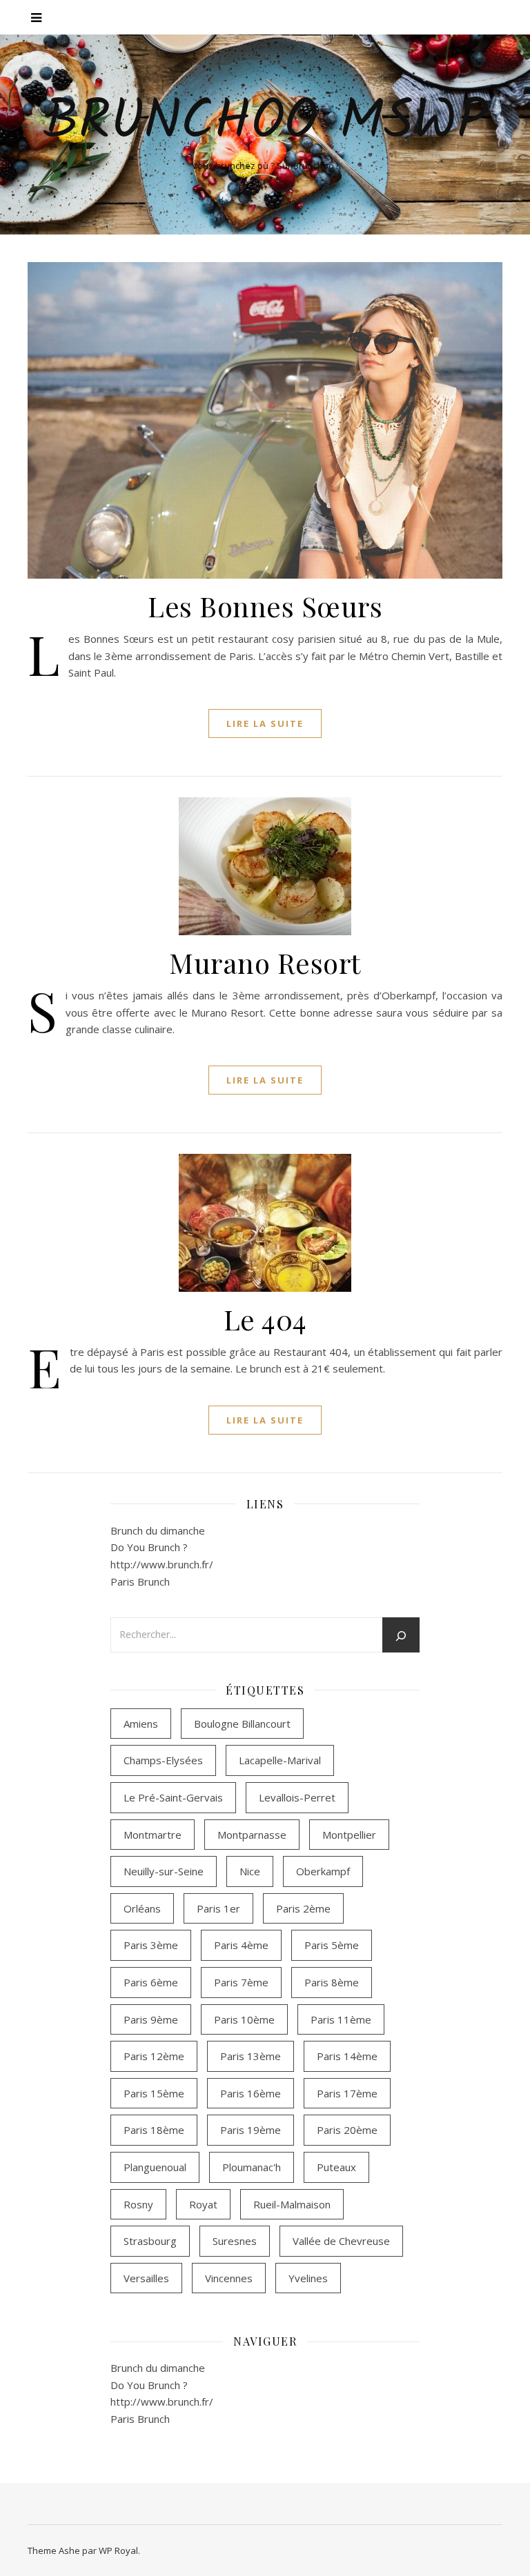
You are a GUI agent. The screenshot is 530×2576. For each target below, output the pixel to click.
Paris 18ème (154, 2130)
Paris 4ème (241, 1945)
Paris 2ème (303, 1908)
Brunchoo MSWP (265, 123)
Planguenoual (155, 2167)
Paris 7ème (241, 1982)
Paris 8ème (332, 1982)
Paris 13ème (251, 2056)
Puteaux (336, 2167)
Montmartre (153, 1835)
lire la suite (265, 723)
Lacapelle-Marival (280, 1760)
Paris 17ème (347, 2093)
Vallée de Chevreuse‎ (341, 2241)
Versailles (146, 2278)
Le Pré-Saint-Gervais (173, 1797)
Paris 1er (218, 1908)
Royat (203, 2204)
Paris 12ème (154, 2056)
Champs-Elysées (163, 1760)
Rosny (138, 2204)
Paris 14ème (347, 2056)
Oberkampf (323, 1871)
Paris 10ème (244, 2019)
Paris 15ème (154, 2093)
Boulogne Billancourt (242, 1724)
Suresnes (235, 2241)
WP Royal (118, 2550)
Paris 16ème (251, 2093)
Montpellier (349, 1835)
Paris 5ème (332, 1945)
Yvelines (308, 2278)
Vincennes (229, 2278)
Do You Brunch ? (149, 1547)
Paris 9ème (151, 2019)
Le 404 (265, 1319)
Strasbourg (150, 2241)
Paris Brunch (140, 1581)
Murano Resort (265, 962)
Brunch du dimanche (158, 1530)
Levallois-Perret (297, 1797)
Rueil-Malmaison (292, 2204)
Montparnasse (252, 1835)
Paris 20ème (347, 2130)
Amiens (141, 1724)
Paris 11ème (341, 2019)
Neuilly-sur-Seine (164, 1871)
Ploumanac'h (252, 2167)
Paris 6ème (151, 1982)
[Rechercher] (401, 1636)
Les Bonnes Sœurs (265, 606)
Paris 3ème (151, 1945)
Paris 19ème (251, 2130)
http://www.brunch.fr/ (162, 1564)
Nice (250, 1871)
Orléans (142, 1908)
